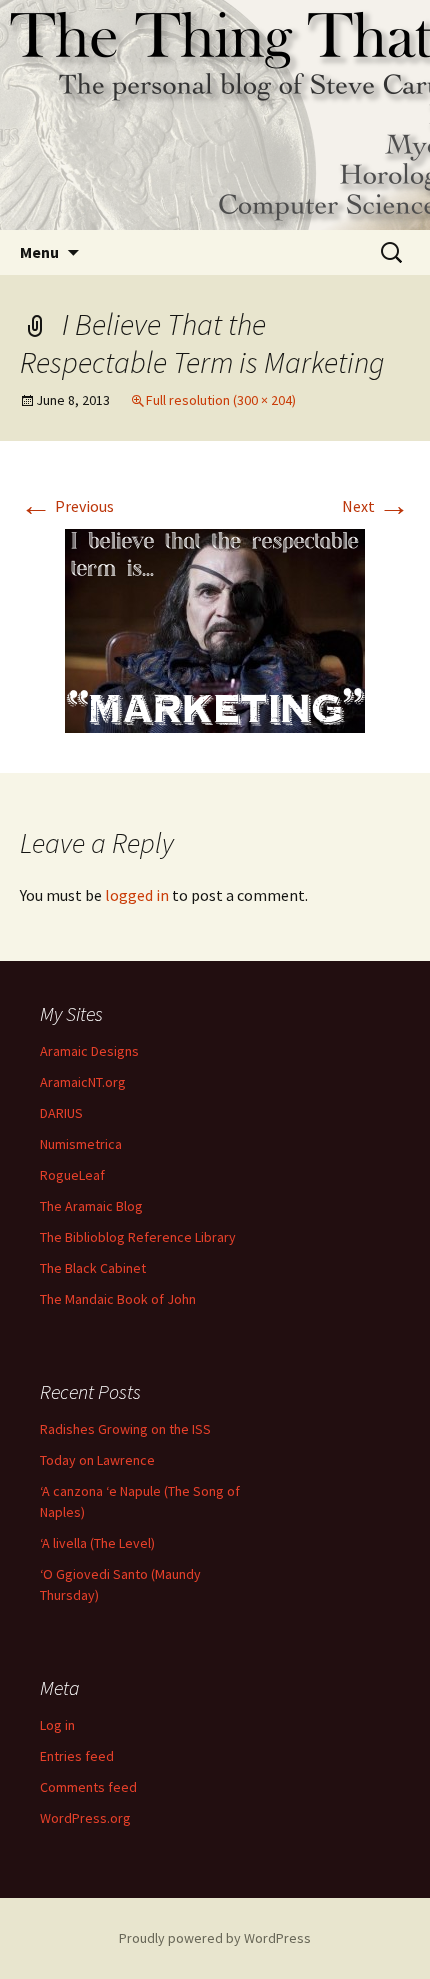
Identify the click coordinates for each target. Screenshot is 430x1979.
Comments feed (88, 1787)
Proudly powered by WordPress (215, 1938)
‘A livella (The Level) (97, 1543)
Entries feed (77, 1756)
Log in (57, 1725)
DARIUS (61, 1113)
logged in (137, 895)
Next (376, 506)
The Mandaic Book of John (118, 1299)
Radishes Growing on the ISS (125, 1429)
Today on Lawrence (97, 1460)
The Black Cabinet (93, 1268)
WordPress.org (85, 1818)
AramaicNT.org (83, 1082)
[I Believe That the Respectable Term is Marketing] (215, 629)
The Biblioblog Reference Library (138, 1237)
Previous (67, 506)
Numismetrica (81, 1144)
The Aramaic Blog (91, 1206)
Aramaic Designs (89, 1051)
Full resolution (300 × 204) (221, 400)
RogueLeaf (72, 1175)
